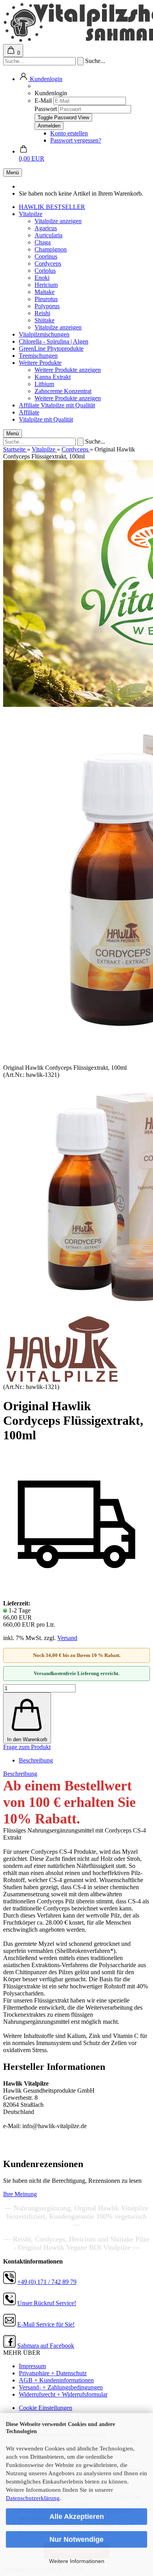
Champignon (51, 249)
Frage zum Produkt (27, 1747)
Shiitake (45, 320)
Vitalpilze (31, 214)
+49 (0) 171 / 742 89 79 (47, 2282)
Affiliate (30, 405)
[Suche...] (80, 61)
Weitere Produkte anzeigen (68, 370)
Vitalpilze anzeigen (58, 221)
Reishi (42, 313)
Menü (13, 173)
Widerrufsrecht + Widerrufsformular (63, 2394)
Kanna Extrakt (53, 377)
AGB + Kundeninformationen (56, 2380)
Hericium (46, 285)
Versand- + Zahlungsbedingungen (61, 2387)
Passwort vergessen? (76, 140)
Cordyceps (48, 264)
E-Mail (43, 101)
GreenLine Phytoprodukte (51, 349)
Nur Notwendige (76, 2539)
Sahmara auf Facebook (46, 2346)
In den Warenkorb (27, 1739)
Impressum (32, 2366)
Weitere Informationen (77, 2561)
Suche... (95, 61)
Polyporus (47, 306)
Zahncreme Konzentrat (63, 391)
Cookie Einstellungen (46, 2408)
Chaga (43, 242)
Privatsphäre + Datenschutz (53, 2373)
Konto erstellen (69, 133)
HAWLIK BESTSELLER (52, 207)
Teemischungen (38, 356)
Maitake (45, 292)
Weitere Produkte (40, 363)
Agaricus (46, 228)
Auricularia (48, 235)
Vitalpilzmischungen (44, 334)
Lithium (44, 384)
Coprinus (46, 256)
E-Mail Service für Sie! (46, 2324)
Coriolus (45, 271)
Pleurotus (46, 299)
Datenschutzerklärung (33, 2498)
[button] (41, 79)
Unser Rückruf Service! (47, 2303)
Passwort (46, 109)
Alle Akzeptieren (77, 2517)
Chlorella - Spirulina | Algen (54, 341)
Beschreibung (36, 1760)
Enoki (42, 278)
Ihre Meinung (20, 2194)
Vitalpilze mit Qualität (68, 405)
